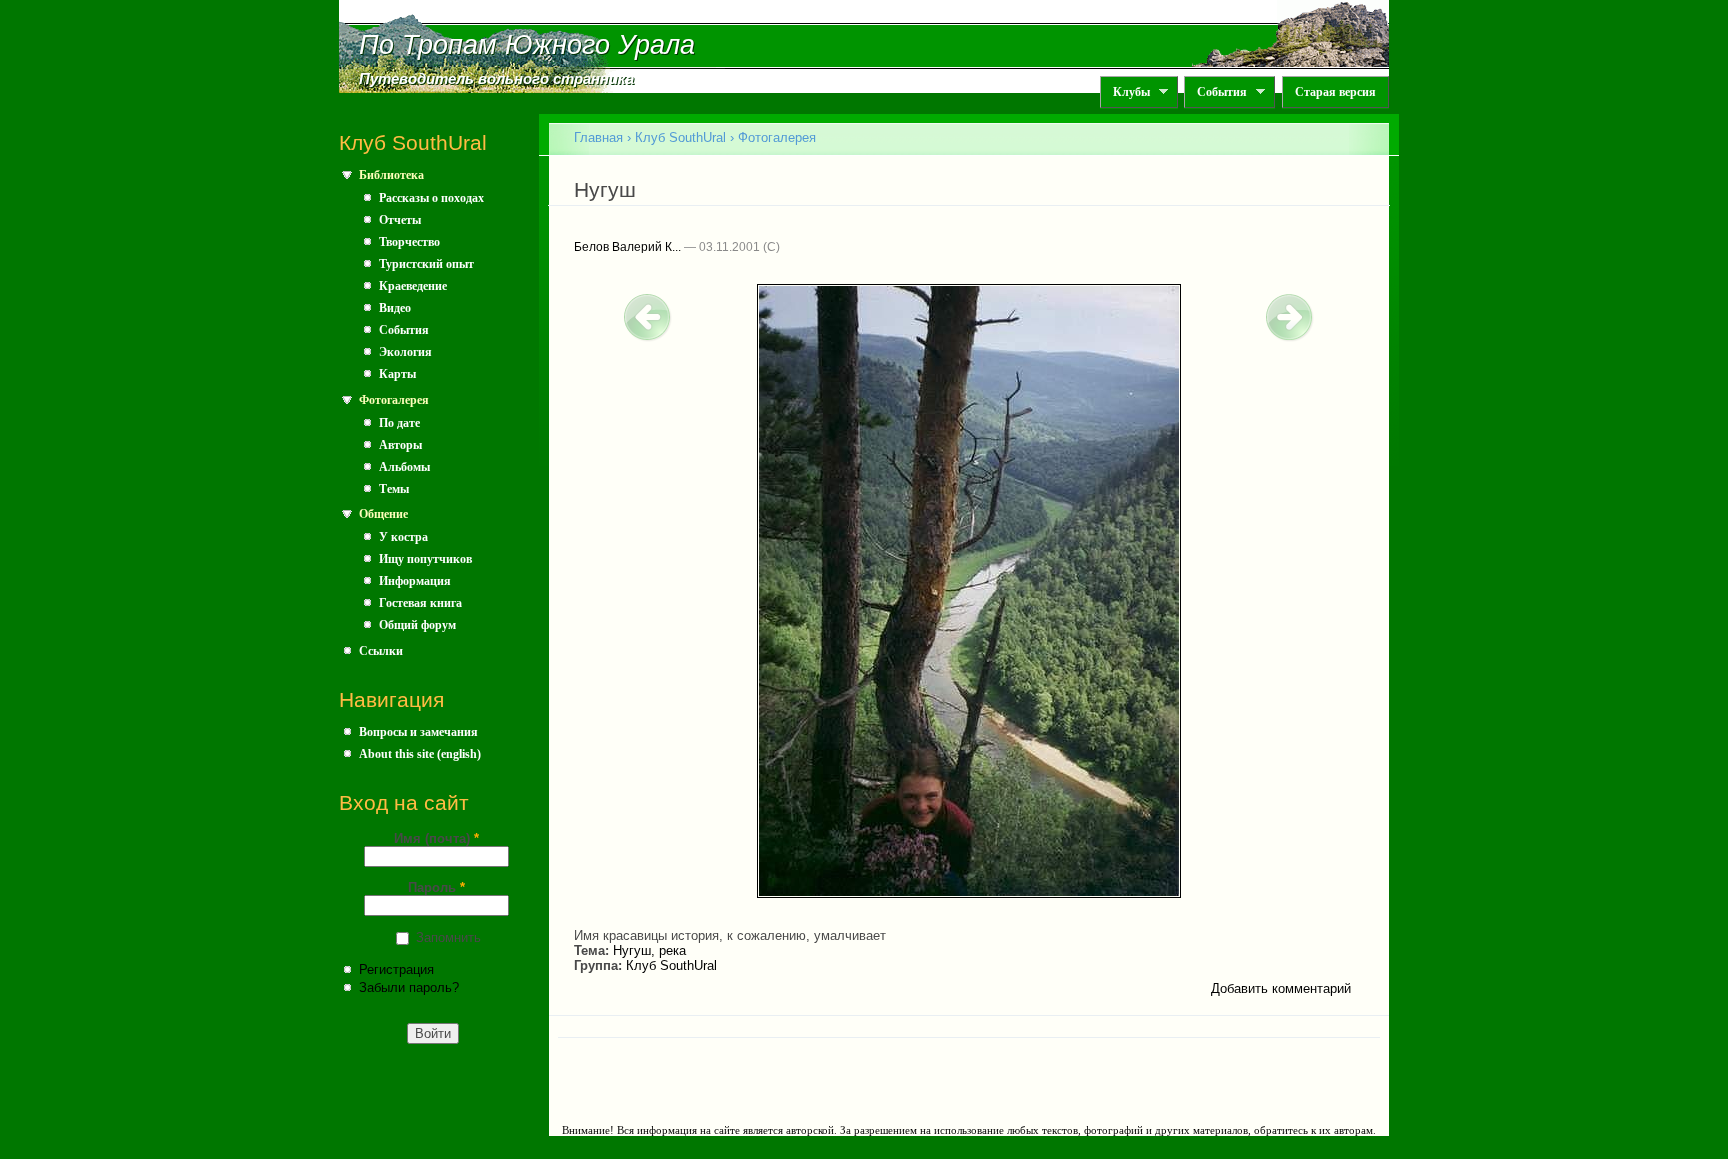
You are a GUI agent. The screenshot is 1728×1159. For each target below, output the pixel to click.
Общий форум (417, 625)
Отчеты (400, 220)
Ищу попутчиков (425, 559)
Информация (415, 581)
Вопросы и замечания (418, 732)
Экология (405, 352)
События (1215, 92)
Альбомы (404, 467)
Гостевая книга (420, 603)
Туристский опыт (426, 264)
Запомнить (448, 937)
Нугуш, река (649, 950)
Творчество (409, 242)
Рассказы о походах (431, 198)
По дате (399, 423)
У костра (403, 537)
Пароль (436, 887)
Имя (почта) (436, 838)
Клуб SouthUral (680, 137)
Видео (395, 308)
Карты (397, 374)
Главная (598, 137)
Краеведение (413, 286)
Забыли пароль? (409, 987)
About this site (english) (420, 754)
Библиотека (391, 175)
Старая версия (1335, 92)
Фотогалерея (394, 400)
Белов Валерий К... (627, 247)
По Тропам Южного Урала (527, 45)
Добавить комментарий (1281, 988)
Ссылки (381, 651)
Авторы (400, 445)
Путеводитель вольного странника (496, 79)
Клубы (1125, 92)
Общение (383, 514)
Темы (394, 489)
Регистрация (396, 969)
